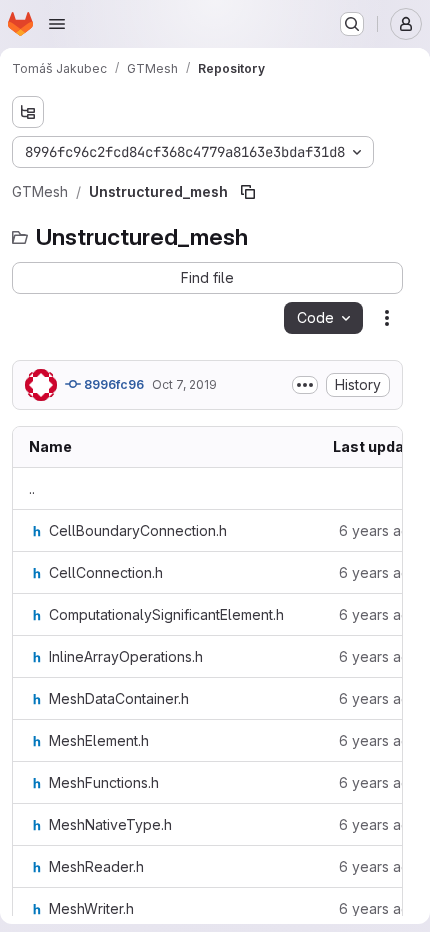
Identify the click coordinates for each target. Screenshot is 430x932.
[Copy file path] (248, 192)
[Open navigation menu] (57, 24)
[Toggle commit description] (305, 385)
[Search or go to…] (352, 24)
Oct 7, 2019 (184, 384)
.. (32, 488)
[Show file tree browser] (28, 112)
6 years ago (379, 530)
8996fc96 (112, 384)
